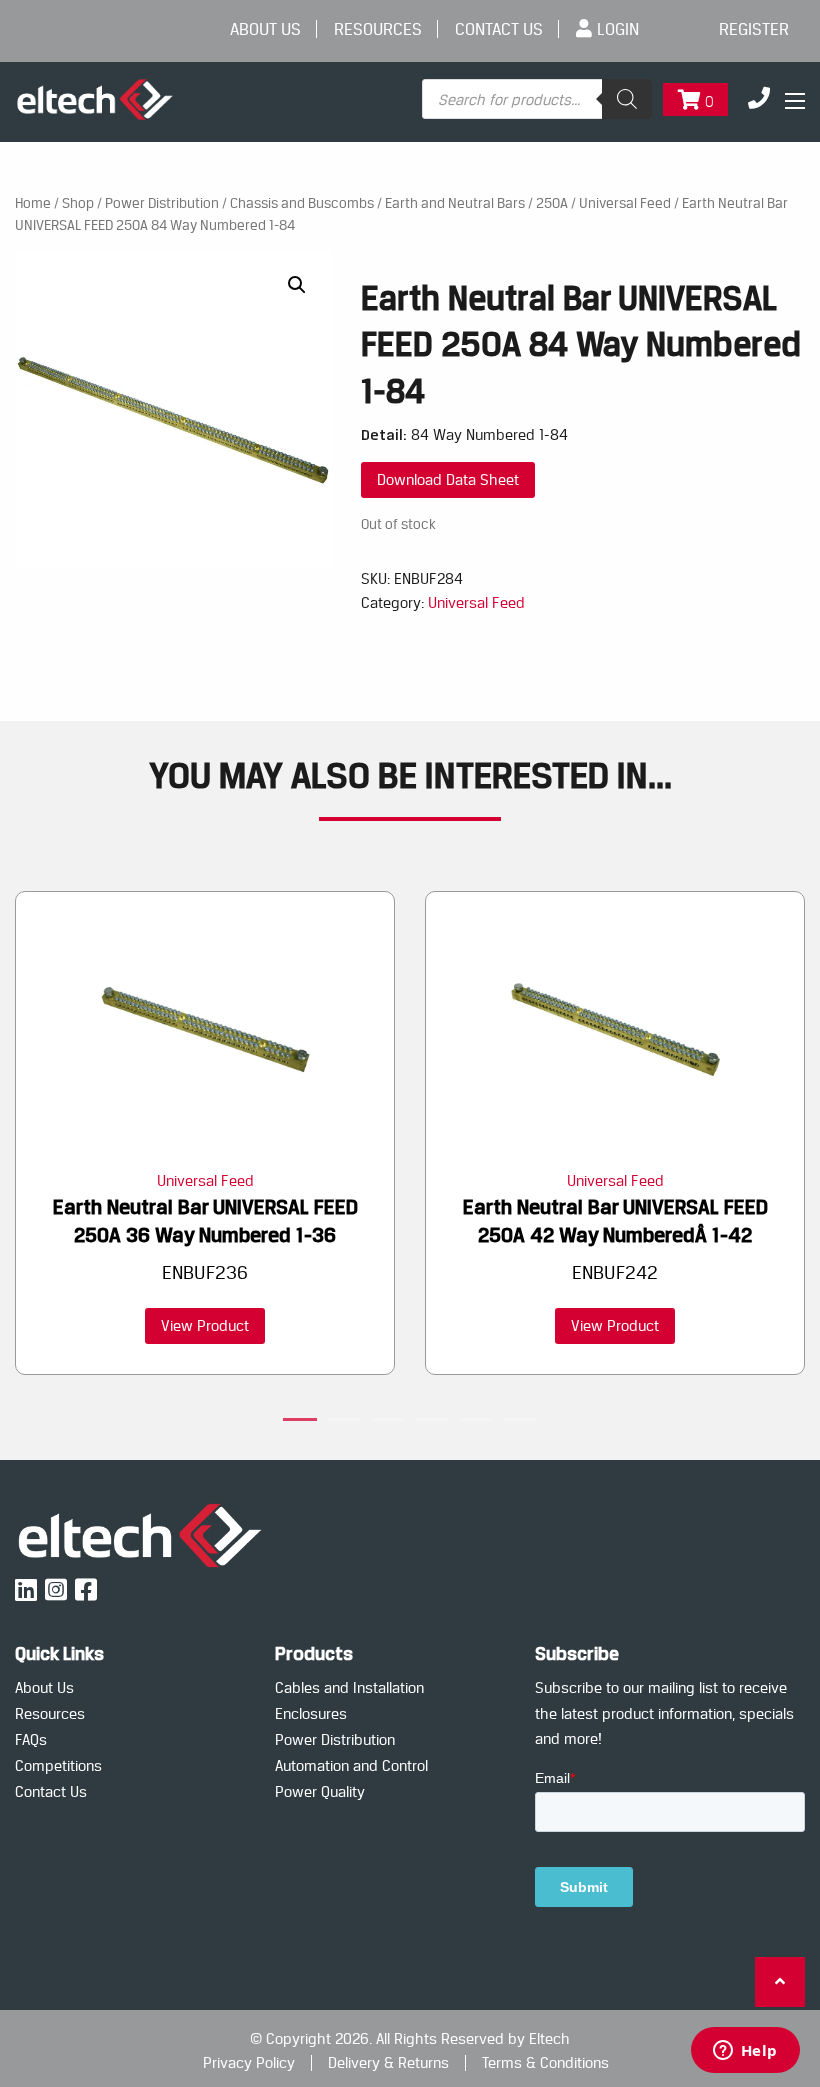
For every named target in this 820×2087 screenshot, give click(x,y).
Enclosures (311, 1713)
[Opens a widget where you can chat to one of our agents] (745, 2052)
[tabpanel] (205, 1133)
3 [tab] (388, 1423)
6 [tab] (520, 1423)
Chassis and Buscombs (302, 203)
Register (754, 29)
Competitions (58, 1765)
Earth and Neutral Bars (455, 203)
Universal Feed (625, 203)
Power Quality (320, 1791)
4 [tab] (432, 1423)
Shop (78, 203)
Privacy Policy (249, 2063)
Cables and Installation (349, 1687)
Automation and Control (351, 1765)
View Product (205, 1325)
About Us (265, 29)
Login (618, 29)
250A (552, 203)
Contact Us (499, 29)
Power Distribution (162, 203)
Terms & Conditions (545, 2063)
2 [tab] (344, 1423)
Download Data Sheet (448, 479)
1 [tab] (300, 1423)
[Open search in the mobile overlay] (537, 99)
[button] (297, 285)
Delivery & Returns (388, 2063)
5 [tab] (476, 1423)
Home (33, 203)
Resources (378, 29)
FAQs (31, 1739)
